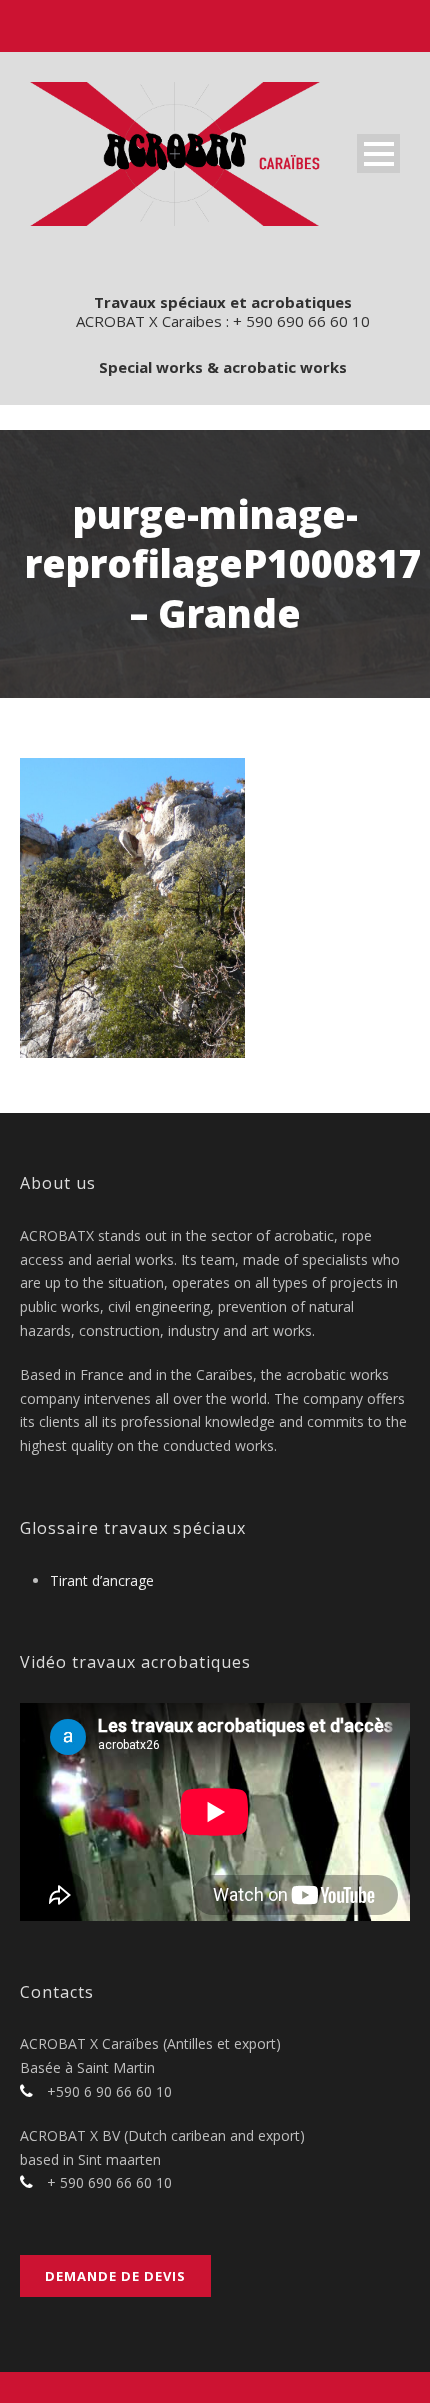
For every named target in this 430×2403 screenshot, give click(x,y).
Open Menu (378, 153)
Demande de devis (115, 2276)
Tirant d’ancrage (102, 1580)
